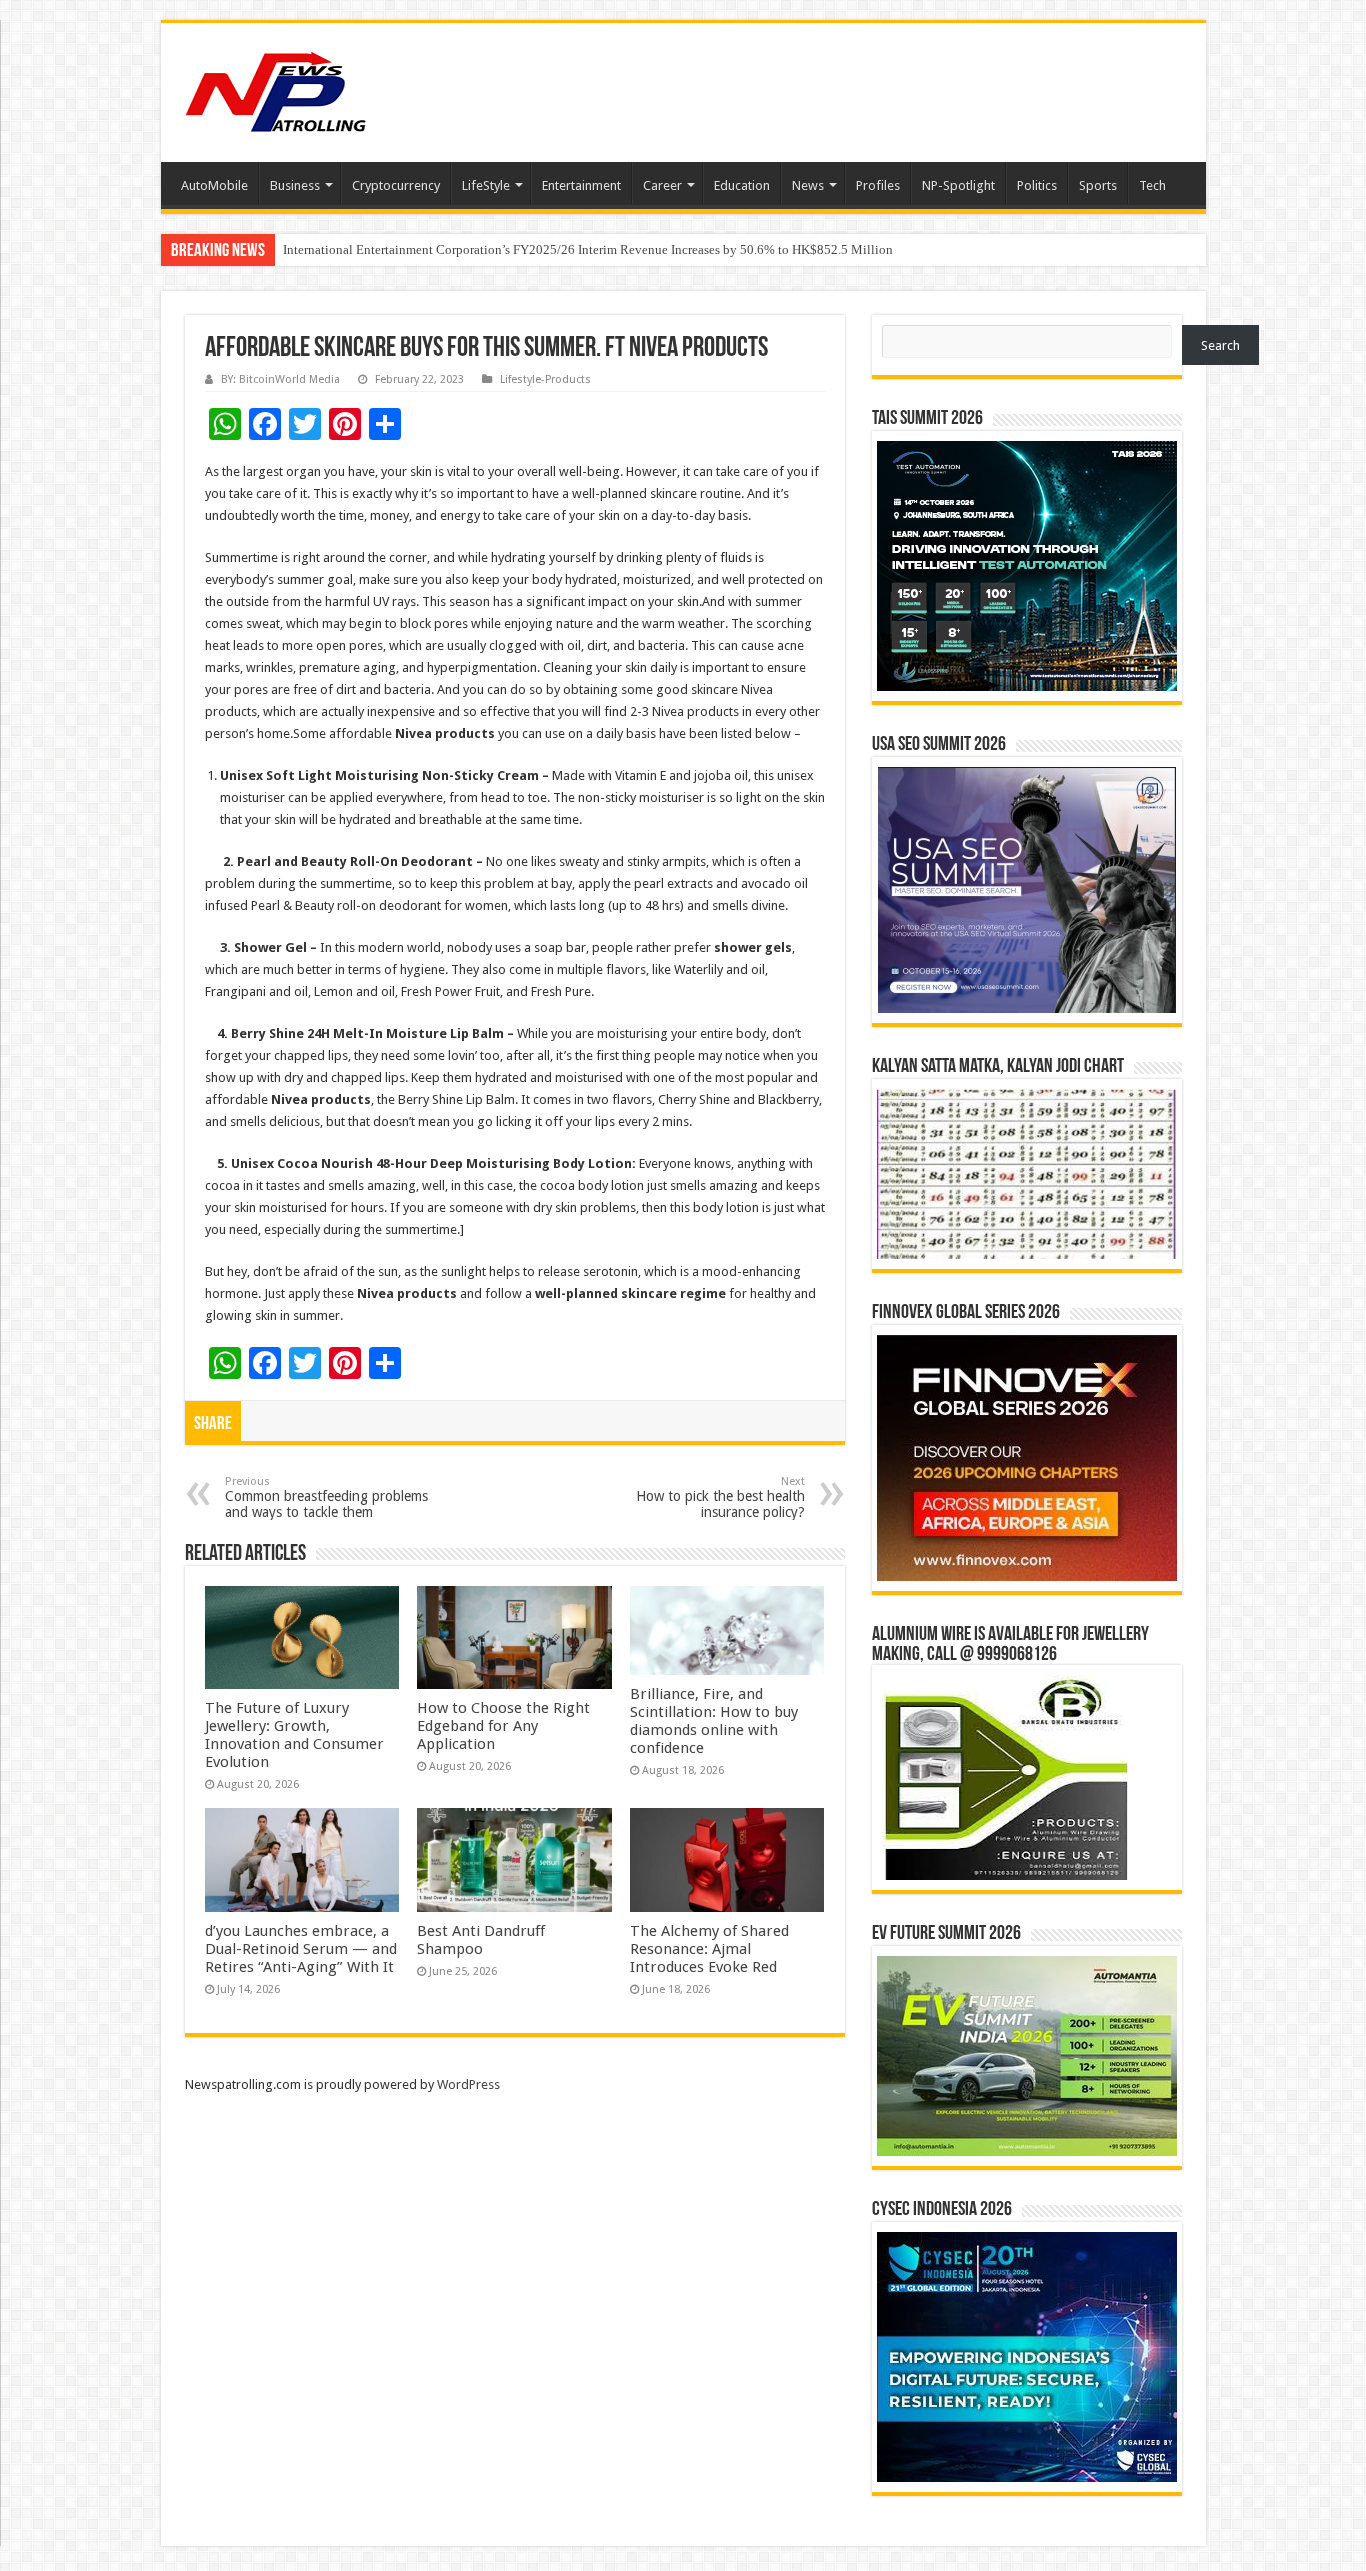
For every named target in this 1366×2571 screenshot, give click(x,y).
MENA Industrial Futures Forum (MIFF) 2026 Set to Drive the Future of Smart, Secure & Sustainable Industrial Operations (611, 249)
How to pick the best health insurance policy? (720, 1497)
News (808, 185)
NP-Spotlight (958, 185)
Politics (1037, 185)
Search (1220, 345)
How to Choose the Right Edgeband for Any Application (503, 1726)
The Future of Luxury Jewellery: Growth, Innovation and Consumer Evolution (294, 1735)
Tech (1152, 185)
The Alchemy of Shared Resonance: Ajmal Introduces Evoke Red (709, 1949)
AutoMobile (214, 185)
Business (295, 185)
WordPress (468, 2084)
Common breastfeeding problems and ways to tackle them (326, 1497)
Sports (1098, 185)
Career (662, 185)
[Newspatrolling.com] (276, 89)
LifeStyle (486, 185)
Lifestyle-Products (545, 379)
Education (742, 185)
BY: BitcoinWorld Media (280, 379)
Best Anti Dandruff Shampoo (481, 1940)
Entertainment (581, 185)
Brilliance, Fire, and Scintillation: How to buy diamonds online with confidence (714, 1721)
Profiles (878, 185)
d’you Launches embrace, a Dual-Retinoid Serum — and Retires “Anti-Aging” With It (301, 1949)
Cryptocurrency (396, 185)
